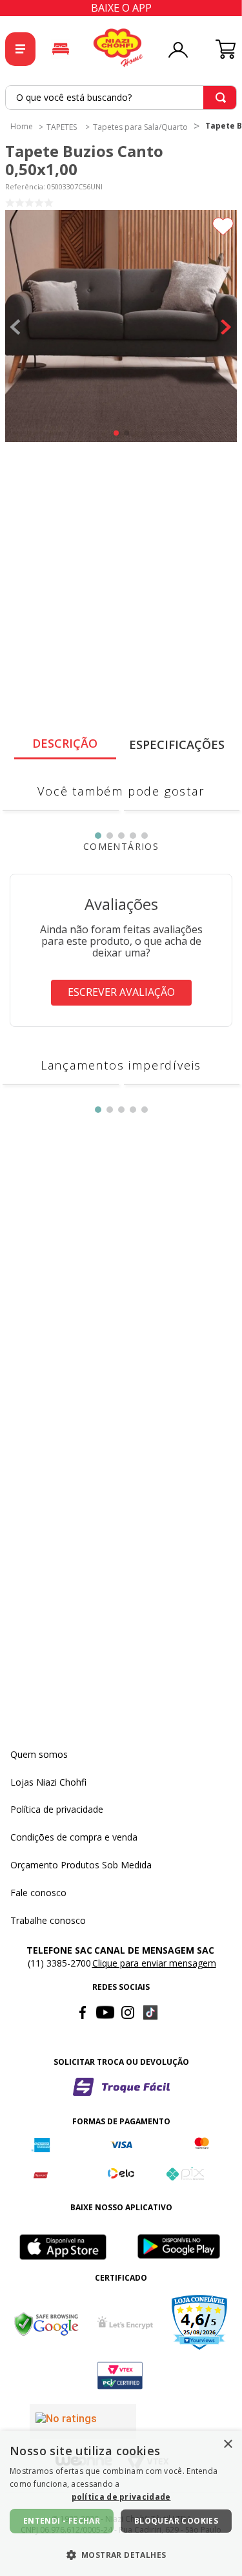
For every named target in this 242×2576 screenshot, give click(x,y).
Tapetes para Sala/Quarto (140, 127)
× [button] (227, 2444)
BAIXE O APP (121, 8)
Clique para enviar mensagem (154, 2103)
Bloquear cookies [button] (176, 2521)
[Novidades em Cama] (61, 49)
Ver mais (121, 878)
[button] (121, 327)
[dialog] (121, 2503)
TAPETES (62, 127)
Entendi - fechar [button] (62, 2521)
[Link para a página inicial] (22, 126)
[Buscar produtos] (221, 98)
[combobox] (121, 98)
